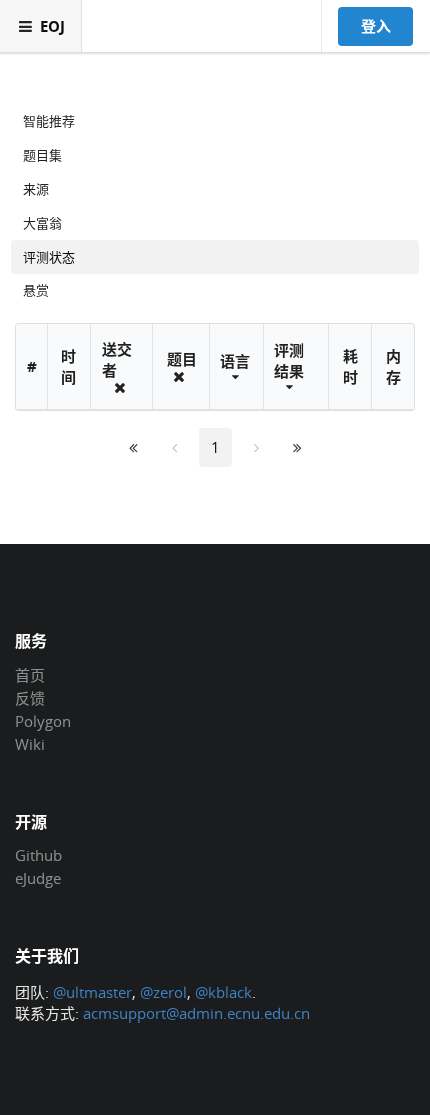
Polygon (43, 721)
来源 (36, 189)
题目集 (42, 155)
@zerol (163, 992)
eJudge (38, 877)
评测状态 (49, 257)
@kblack (223, 992)
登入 (376, 26)
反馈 (30, 698)
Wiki (30, 743)
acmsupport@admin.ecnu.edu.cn (196, 1013)
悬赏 (36, 290)
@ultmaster (92, 992)
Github (38, 856)
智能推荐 (49, 121)
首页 (30, 676)
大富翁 (42, 223)
